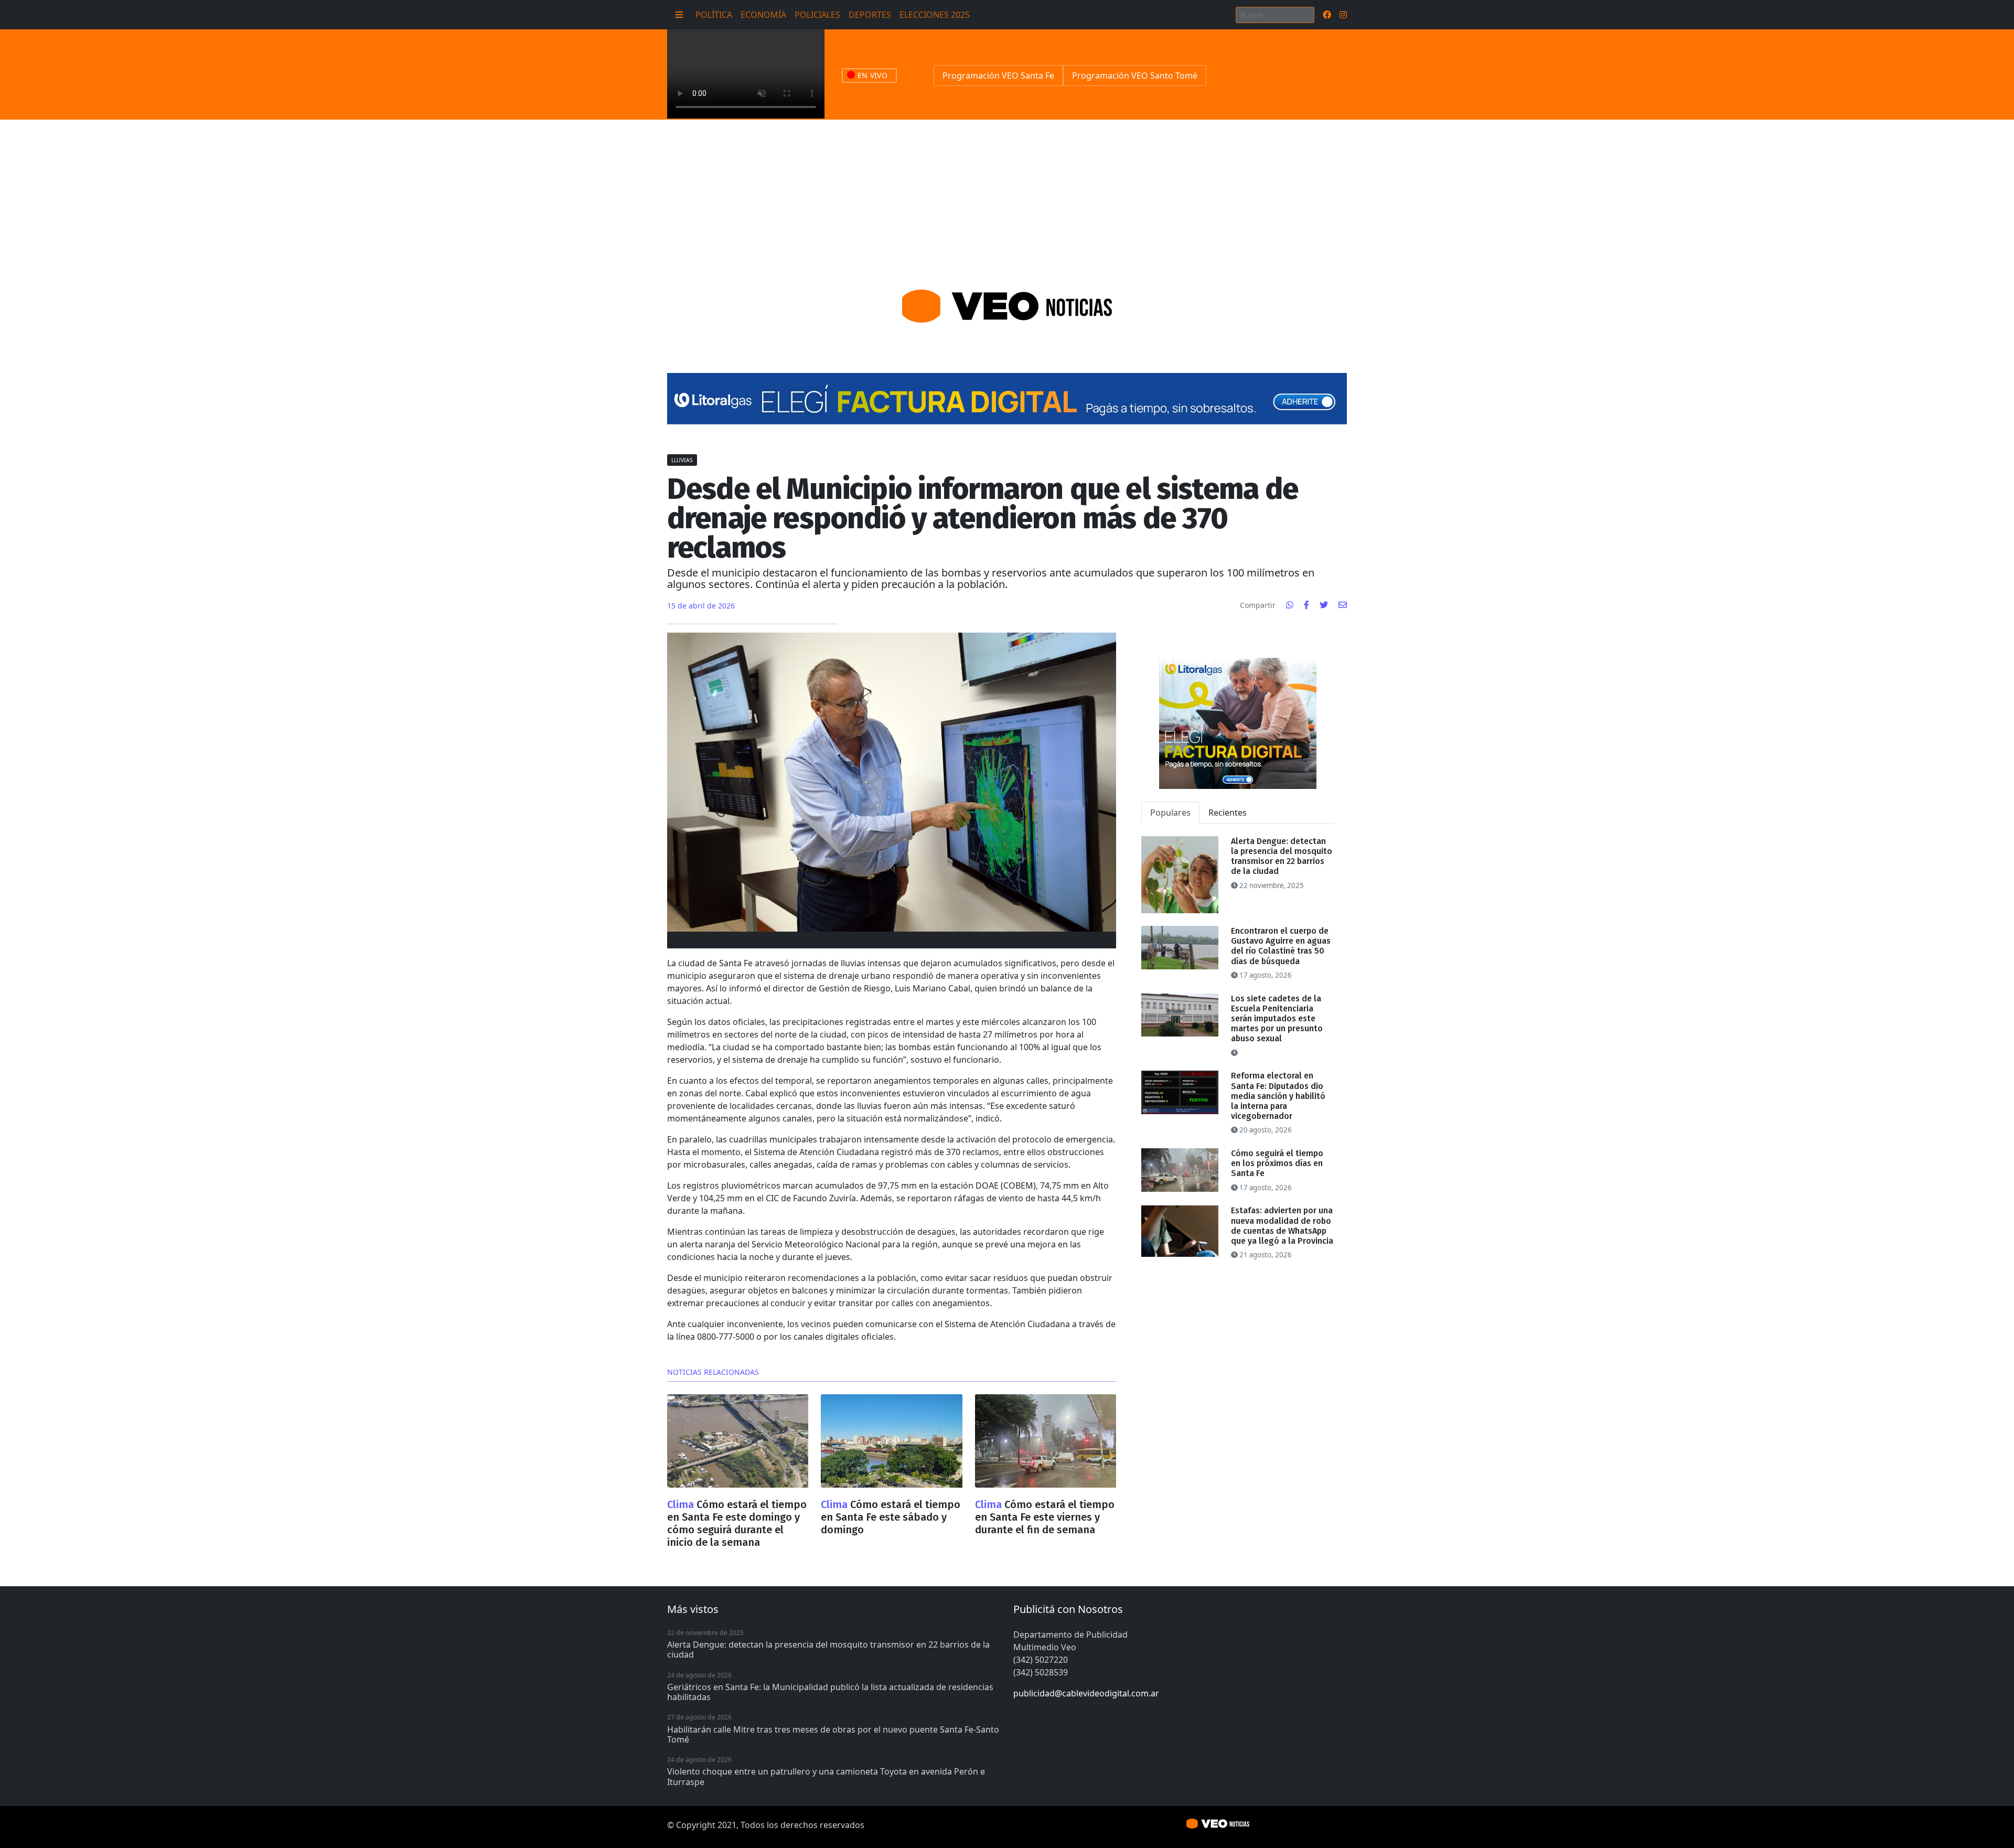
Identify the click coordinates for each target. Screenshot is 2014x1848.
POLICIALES (817, 15)
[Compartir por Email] (1343, 605)
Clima (682, 1504)
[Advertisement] (1007, 198)
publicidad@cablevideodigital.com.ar (1086, 1693)
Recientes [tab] (1228, 813)
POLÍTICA (714, 15)
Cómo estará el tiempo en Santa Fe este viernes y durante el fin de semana (1045, 1517)
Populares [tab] (1170, 813)
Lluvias (682, 460)
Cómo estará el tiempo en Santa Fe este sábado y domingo (891, 1517)
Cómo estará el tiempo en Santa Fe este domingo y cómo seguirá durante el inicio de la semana (737, 1523)
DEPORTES (870, 15)
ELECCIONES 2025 (935, 15)
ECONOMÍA (763, 15)
